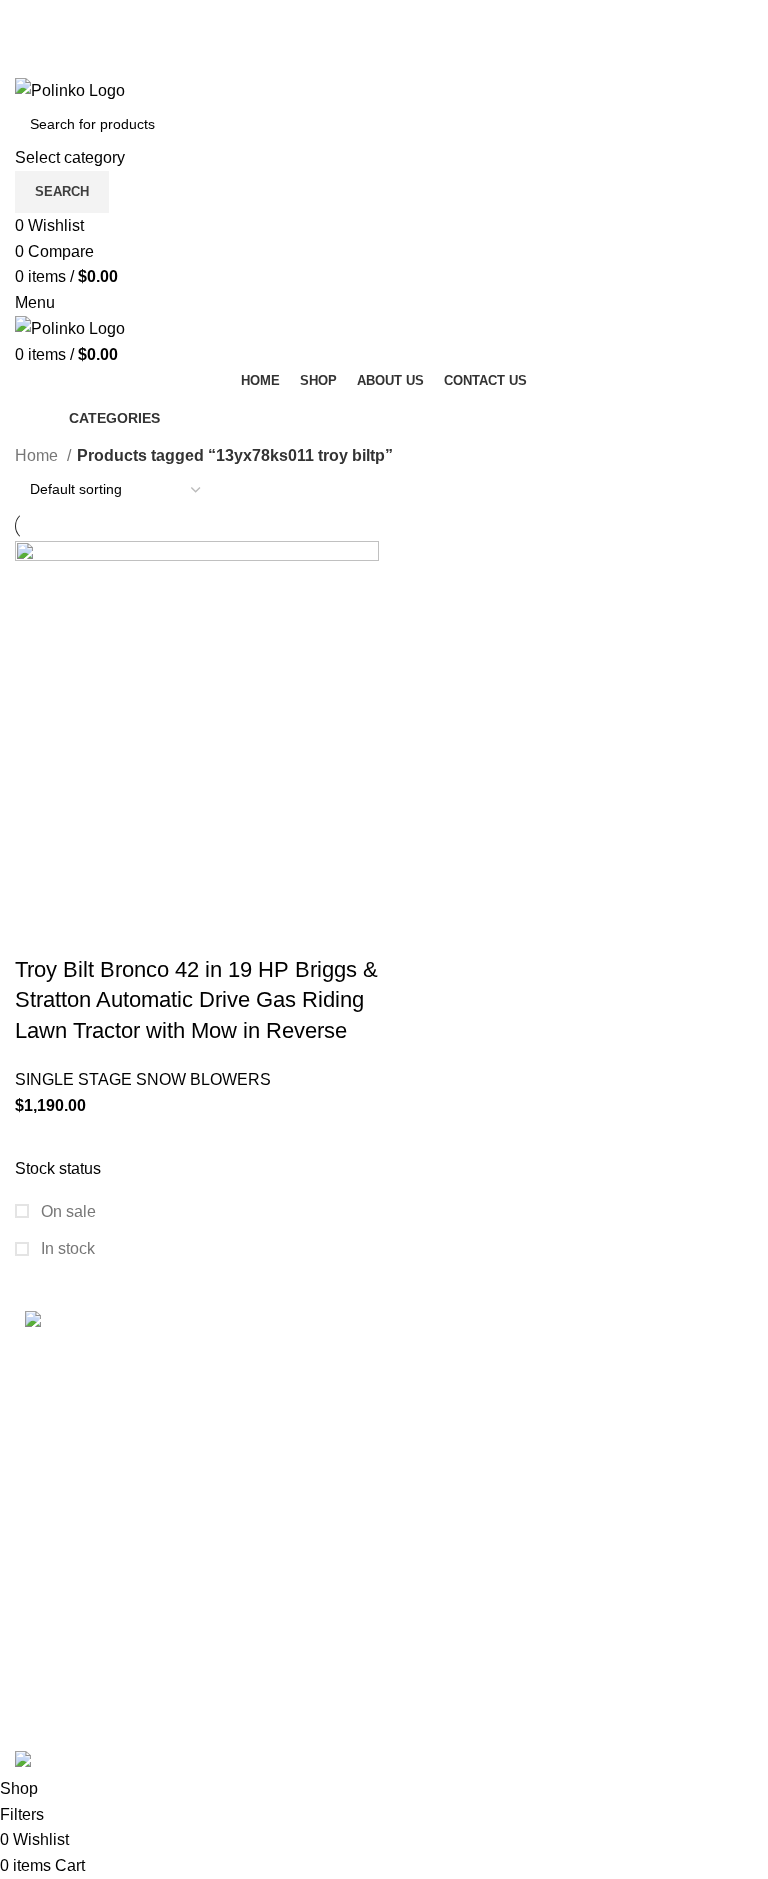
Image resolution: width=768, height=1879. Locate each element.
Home (38, 455)
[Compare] (148, 930)
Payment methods (591, 1353)
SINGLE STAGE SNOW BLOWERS (143, 1079)
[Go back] (40, 418)
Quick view (94, 930)
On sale (66, 1211)
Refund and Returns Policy (366, 1428)
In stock (66, 1248)
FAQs (547, 1428)
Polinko (98, 1736)
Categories (114, 418)
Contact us (565, 1465)
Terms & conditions (338, 1390)
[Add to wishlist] (202, 930)
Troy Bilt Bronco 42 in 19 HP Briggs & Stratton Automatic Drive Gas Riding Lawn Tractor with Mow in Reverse (196, 1000)
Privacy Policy (321, 1465)
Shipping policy (326, 1353)
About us (558, 1502)
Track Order (568, 1390)
